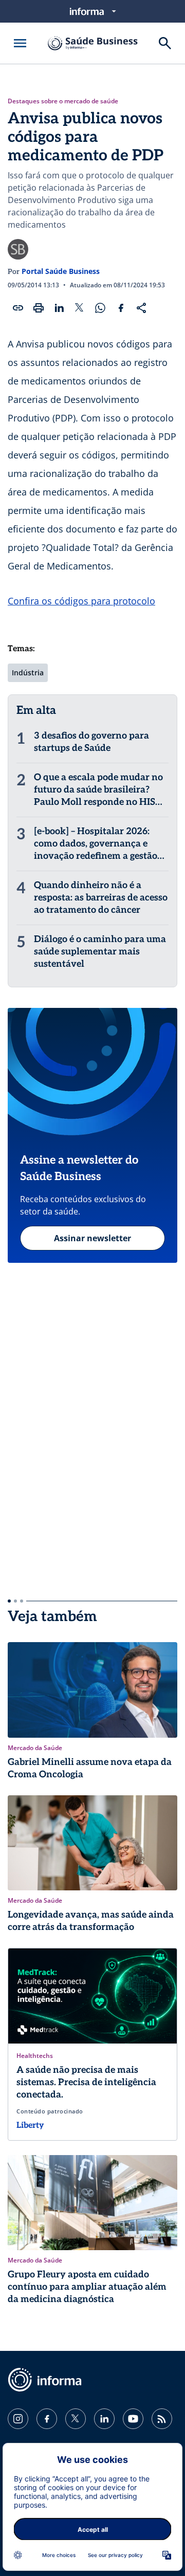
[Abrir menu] (20, 43)
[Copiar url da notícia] (18, 308)
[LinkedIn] (104, 2419)
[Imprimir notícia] (39, 308)
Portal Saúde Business (61, 271)
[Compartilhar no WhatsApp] (100, 308)
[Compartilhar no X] (80, 308)
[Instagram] (18, 2419)
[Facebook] (47, 2419)
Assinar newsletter (92, 1238)
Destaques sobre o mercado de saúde (63, 101)
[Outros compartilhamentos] (141, 308)
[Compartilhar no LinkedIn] (59, 308)
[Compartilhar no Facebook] (121, 308)
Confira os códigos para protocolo (81, 601)
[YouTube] (133, 2419)
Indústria (28, 673)
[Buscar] (165, 43)
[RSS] (162, 2419)
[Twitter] (76, 2419)
